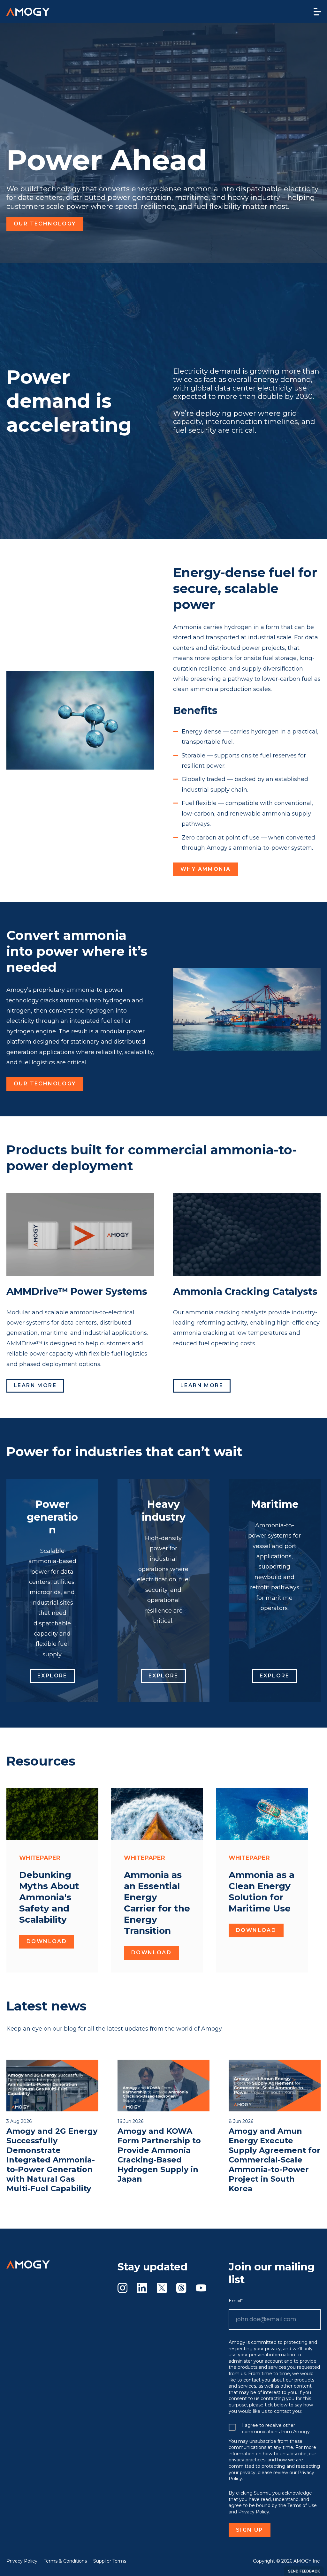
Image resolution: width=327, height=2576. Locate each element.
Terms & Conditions (65, 2561)
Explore (52, 1676)
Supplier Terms (110, 2561)
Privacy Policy (22, 2561)
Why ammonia (205, 869)
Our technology (45, 224)
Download (47, 1941)
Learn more (35, 1385)
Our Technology (45, 1084)
